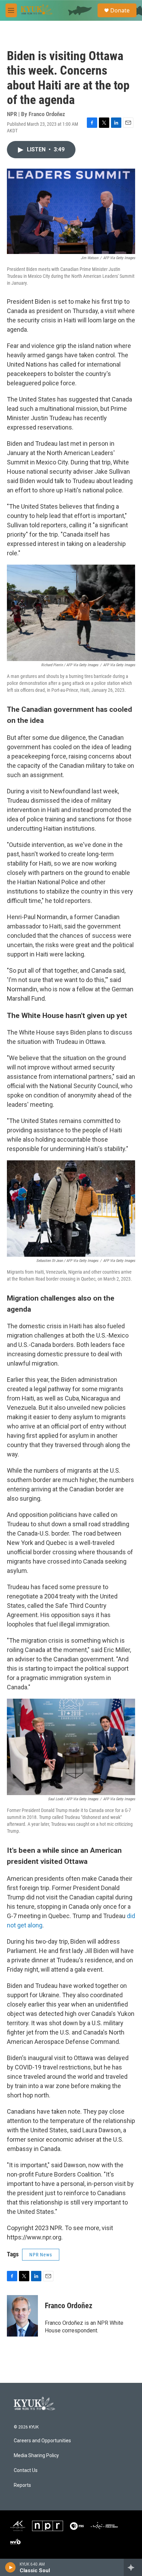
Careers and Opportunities (42, 2441)
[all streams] (133, 2567)
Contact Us (26, 2470)
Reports (22, 2485)
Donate (120, 10)
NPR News (41, 2255)
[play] (11, 2567)
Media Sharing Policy (36, 2456)
